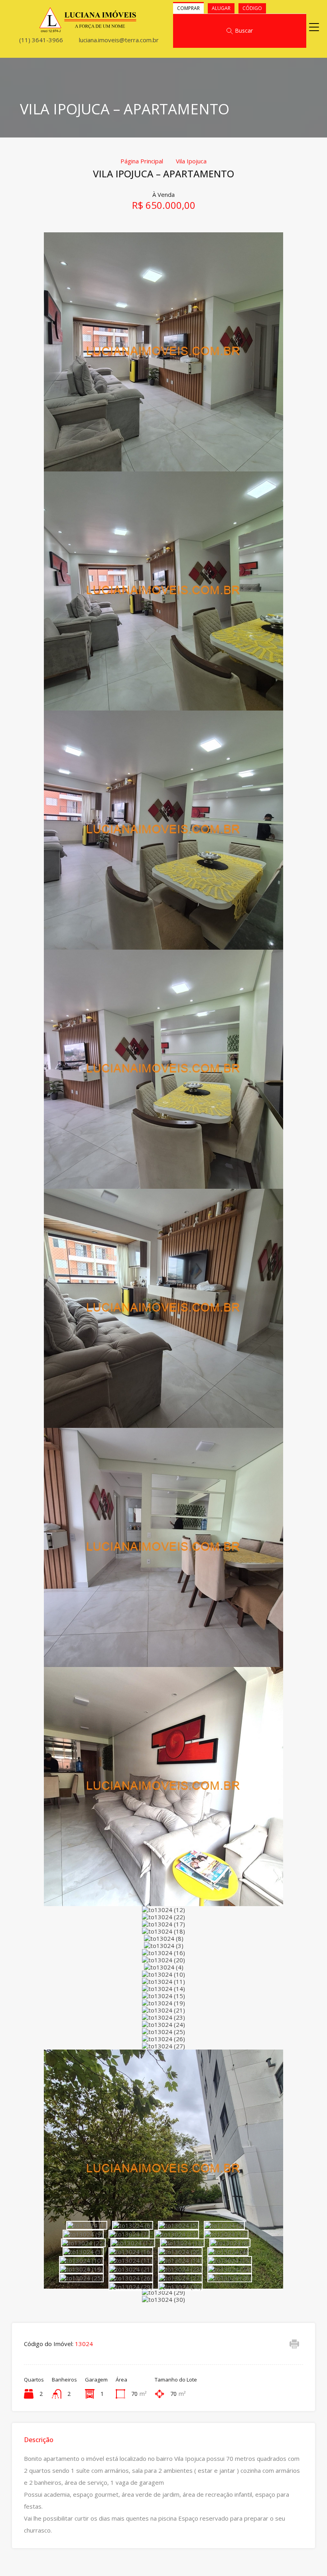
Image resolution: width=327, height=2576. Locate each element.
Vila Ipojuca (191, 161)
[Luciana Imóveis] (88, 29)
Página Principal (142, 161)
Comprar (188, 8)
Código (252, 8)
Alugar (221, 8)
